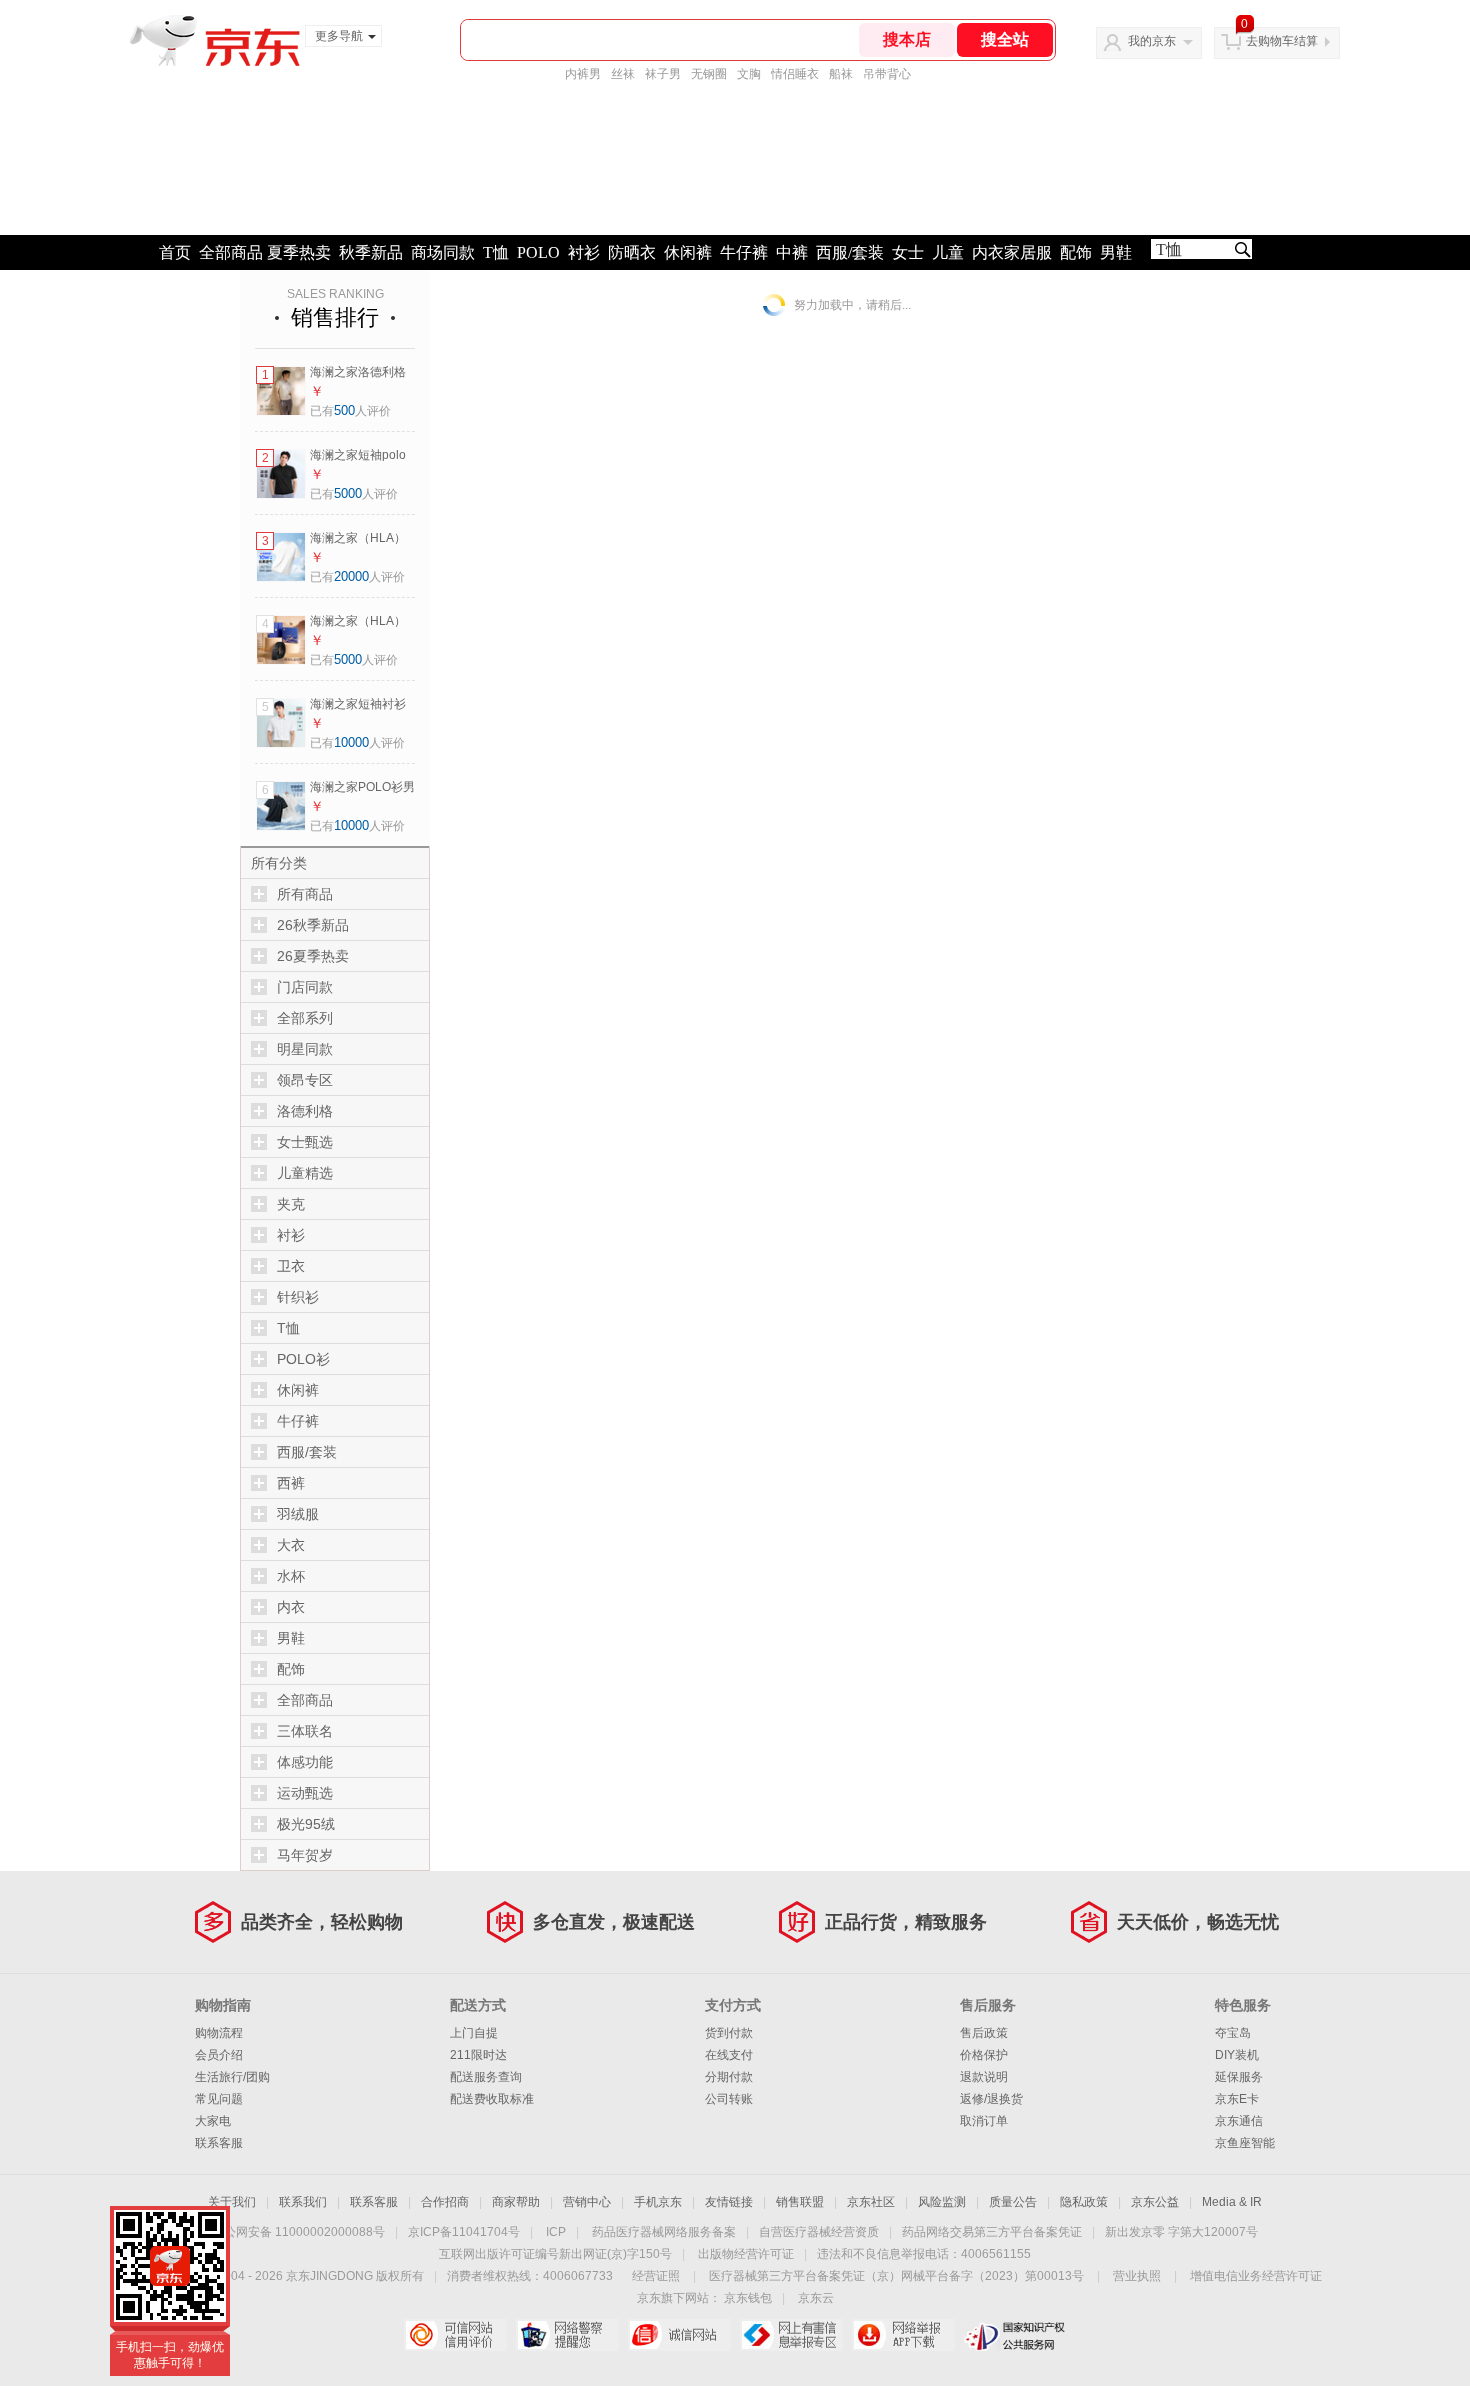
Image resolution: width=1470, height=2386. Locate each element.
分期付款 (729, 2077)
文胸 (749, 74)
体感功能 (305, 1762)
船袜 (841, 74)
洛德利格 (305, 1111)
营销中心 (587, 2202)
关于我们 (232, 2202)
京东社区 (871, 2202)
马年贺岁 (305, 1855)
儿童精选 (305, 1173)
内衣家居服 (1012, 252)
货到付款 (729, 2033)
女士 (908, 252)
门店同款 (305, 987)
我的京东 (1152, 41)
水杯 (291, 1576)
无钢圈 (709, 74)
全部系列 (305, 1018)
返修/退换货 (991, 2099)
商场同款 (443, 252)
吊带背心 (887, 74)
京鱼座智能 (1245, 2143)
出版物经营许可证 (746, 2254)
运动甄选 (305, 1793)
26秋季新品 (313, 925)
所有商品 (305, 894)
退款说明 (984, 2077)
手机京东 (658, 2202)
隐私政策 (1084, 2202)
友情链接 (729, 2202)
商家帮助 (516, 2202)
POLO (538, 252)
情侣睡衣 (795, 74)
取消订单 (984, 2121)
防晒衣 (632, 252)
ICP (556, 2232)
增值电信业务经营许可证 (1256, 2276)
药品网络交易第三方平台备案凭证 (992, 2232)
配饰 (1076, 252)
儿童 (948, 252)
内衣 (291, 1607)
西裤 (291, 1483)
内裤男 (583, 74)
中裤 (792, 252)
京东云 (816, 2298)
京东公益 (1155, 2202)
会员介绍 (219, 2055)
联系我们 (303, 2202)
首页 (175, 252)
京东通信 (1239, 2121)
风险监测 (942, 2202)
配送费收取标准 (492, 2099)
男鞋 (1116, 252)
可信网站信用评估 (455, 2335)
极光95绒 (306, 1824)
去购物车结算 (1282, 41)
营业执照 (1137, 2276)
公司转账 (729, 2099)
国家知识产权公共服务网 (1015, 2335)
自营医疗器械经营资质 (819, 2232)
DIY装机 (1237, 2055)
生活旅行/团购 (232, 2077)
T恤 (496, 252)
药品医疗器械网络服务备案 (664, 2232)
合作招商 (445, 2202)
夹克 (291, 1204)
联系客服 (219, 2143)
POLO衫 (303, 1359)
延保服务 (1239, 2077)
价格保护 (984, 2055)
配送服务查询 (486, 2077)
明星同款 (305, 1049)
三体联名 (305, 1731)
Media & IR (1232, 2202)
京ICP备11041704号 (464, 2232)
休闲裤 (688, 252)
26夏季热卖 (313, 956)
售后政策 (984, 2033)
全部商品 (231, 252)
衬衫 (584, 252)
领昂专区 (305, 1080)
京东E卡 (1237, 2099)
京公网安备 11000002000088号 (298, 2232)
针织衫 (298, 1297)
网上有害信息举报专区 (791, 2335)
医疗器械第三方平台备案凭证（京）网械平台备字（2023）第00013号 (896, 2276)
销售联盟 (800, 2202)
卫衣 (291, 1266)
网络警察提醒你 (567, 2335)
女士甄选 (305, 1142)
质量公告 (1013, 2202)
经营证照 (656, 2276)
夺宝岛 (1233, 2033)
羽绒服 (298, 1514)
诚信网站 (679, 2335)
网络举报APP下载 (903, 2335)
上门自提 (474, 2033)
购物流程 (219, 2033)
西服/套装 (850, 252)
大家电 (213, 2121)
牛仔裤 (744, 252)
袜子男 (663, 74)
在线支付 (729, 2055)
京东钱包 (748, 2298)
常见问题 (219, 2099)
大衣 (291, 1545)
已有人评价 (350, 411)
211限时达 (478, 2055)
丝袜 (623, 74)
